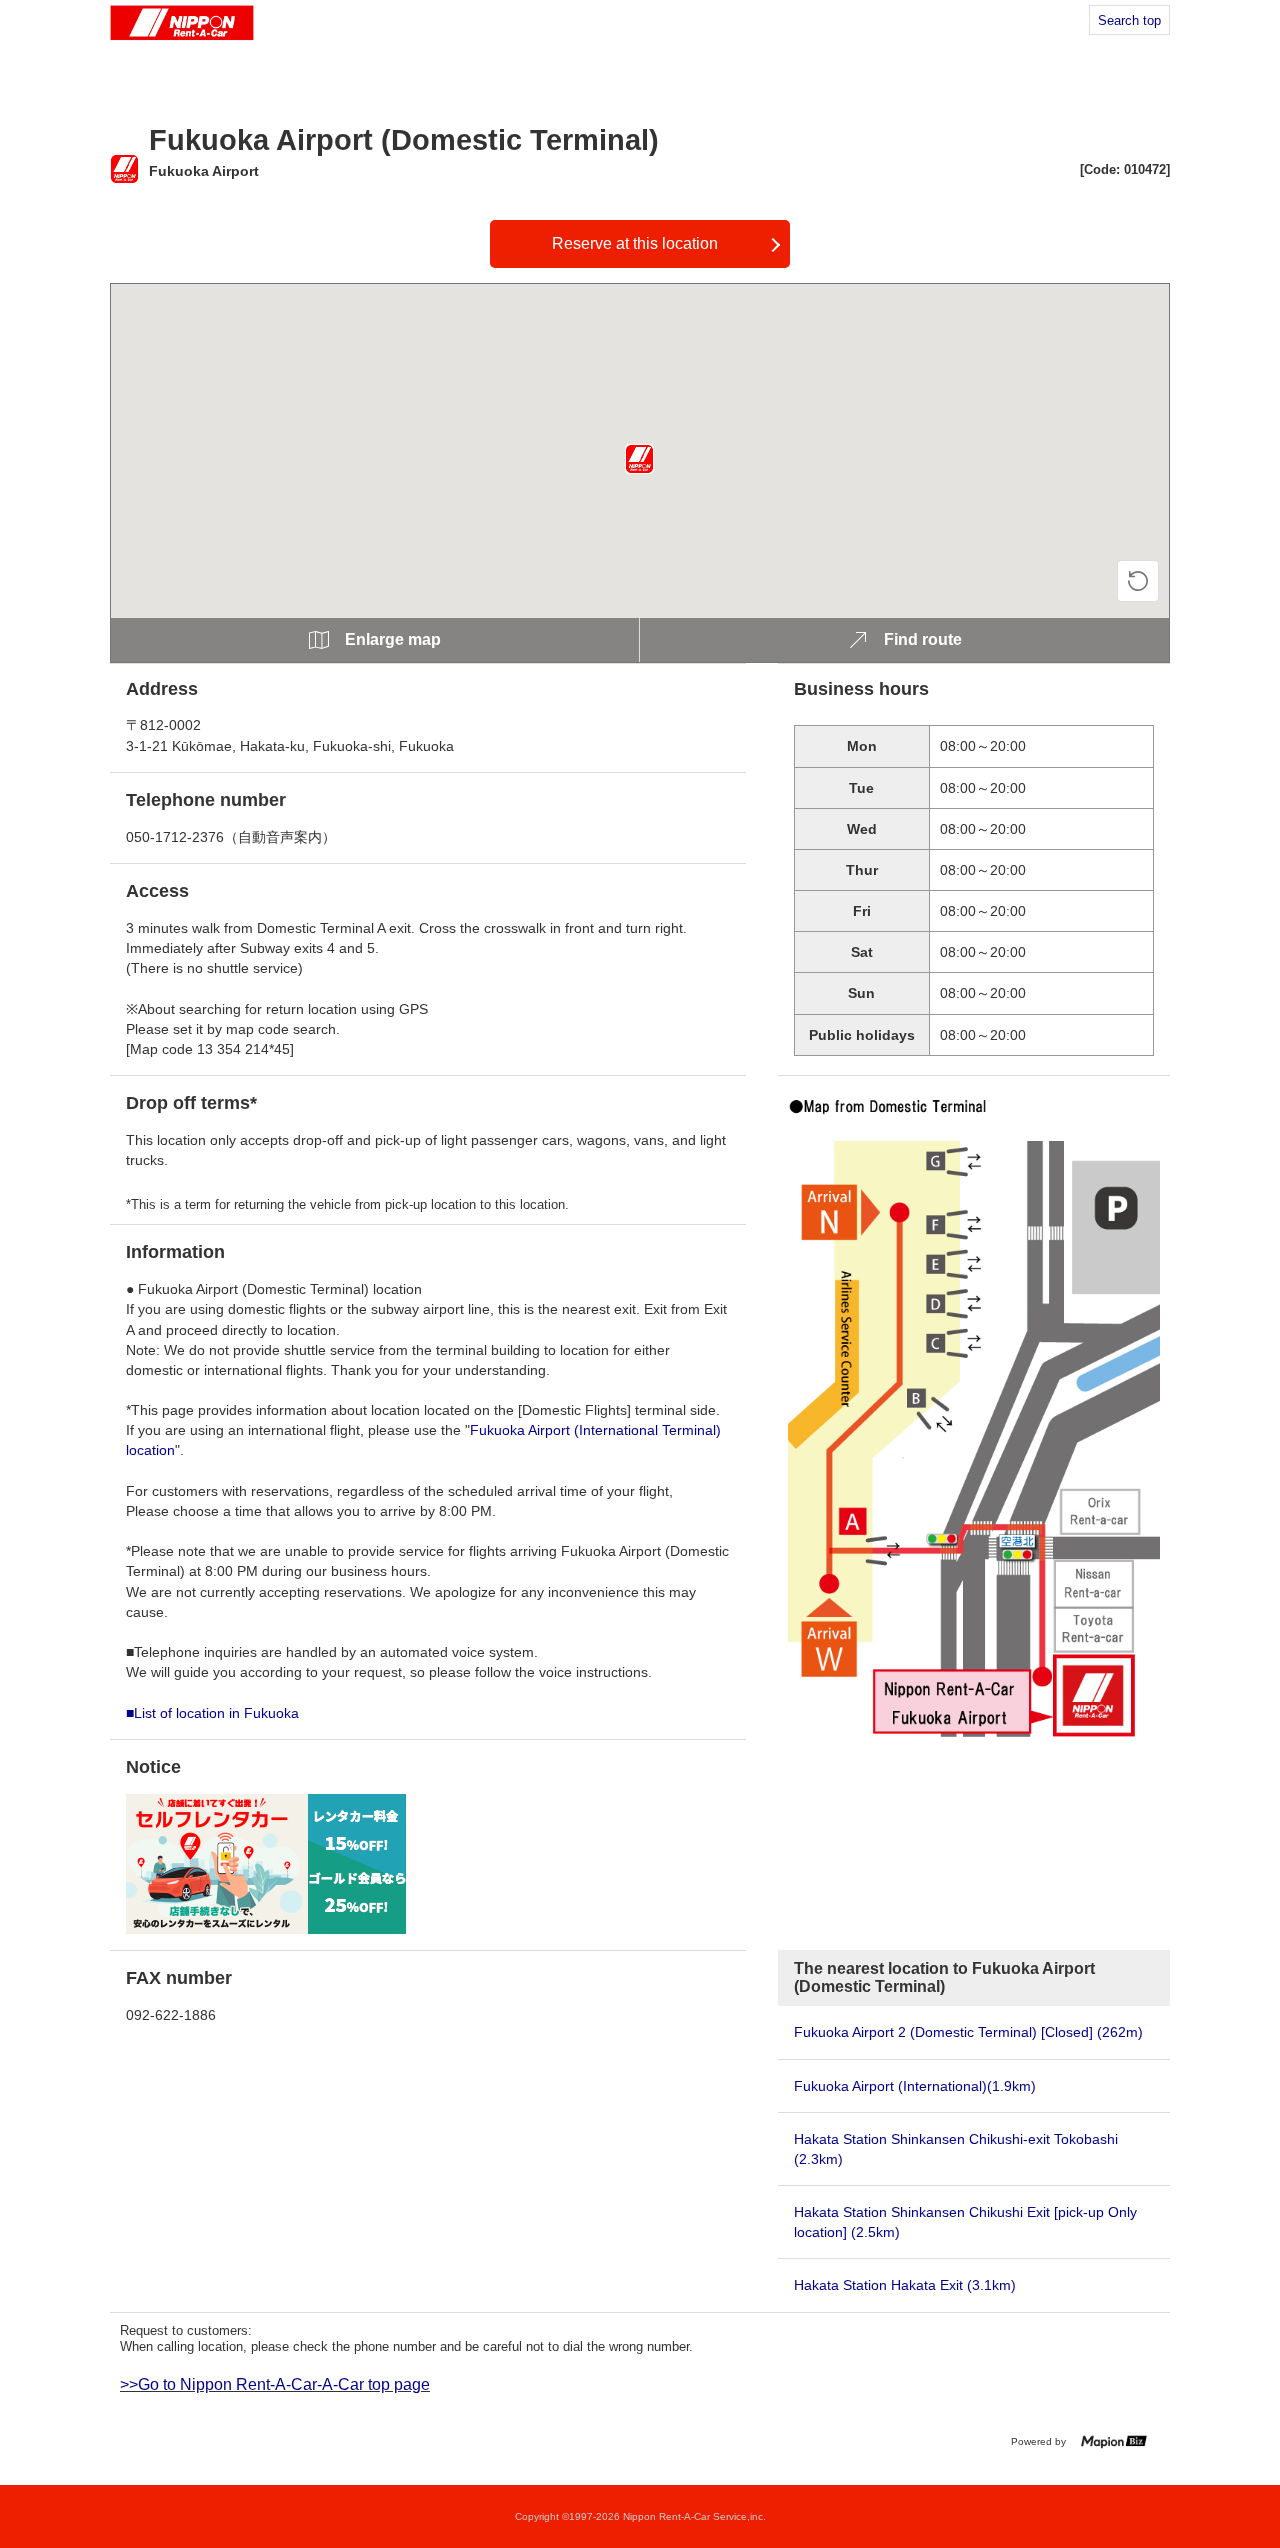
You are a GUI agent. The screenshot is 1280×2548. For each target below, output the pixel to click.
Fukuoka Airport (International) (915, 2086)
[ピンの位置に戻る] (1138, 581)
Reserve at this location (635, 243)
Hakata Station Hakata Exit (905, 2285)
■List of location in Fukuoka (212, 1713)
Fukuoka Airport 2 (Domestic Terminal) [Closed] (968, 2032)
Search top (1129, 20)
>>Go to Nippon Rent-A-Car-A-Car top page (275, 2384)
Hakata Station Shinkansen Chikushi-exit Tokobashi (956, 2149)
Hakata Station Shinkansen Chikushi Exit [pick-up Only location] (965, 2222)
